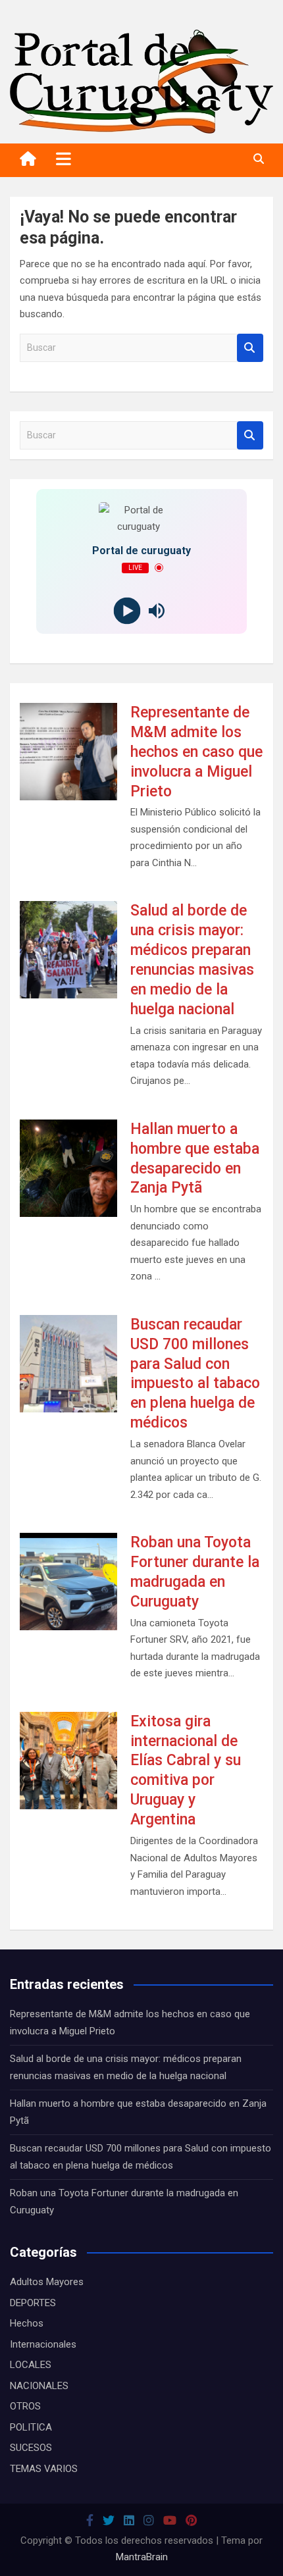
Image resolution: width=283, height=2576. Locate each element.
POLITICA (31, 2427)
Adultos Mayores (47, 2282)
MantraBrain (142, 2557)
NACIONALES (39, 2386)
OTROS (25, 2406)
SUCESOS (31, 2448)
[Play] (127, 610)
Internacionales (43, 2344)
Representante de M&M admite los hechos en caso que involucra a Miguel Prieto (196, 752)
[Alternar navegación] (64, 159)
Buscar (250, 348)
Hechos (27, 2323)
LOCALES (31, 2365)
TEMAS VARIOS (44, 2469)
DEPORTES (33, 2303)
